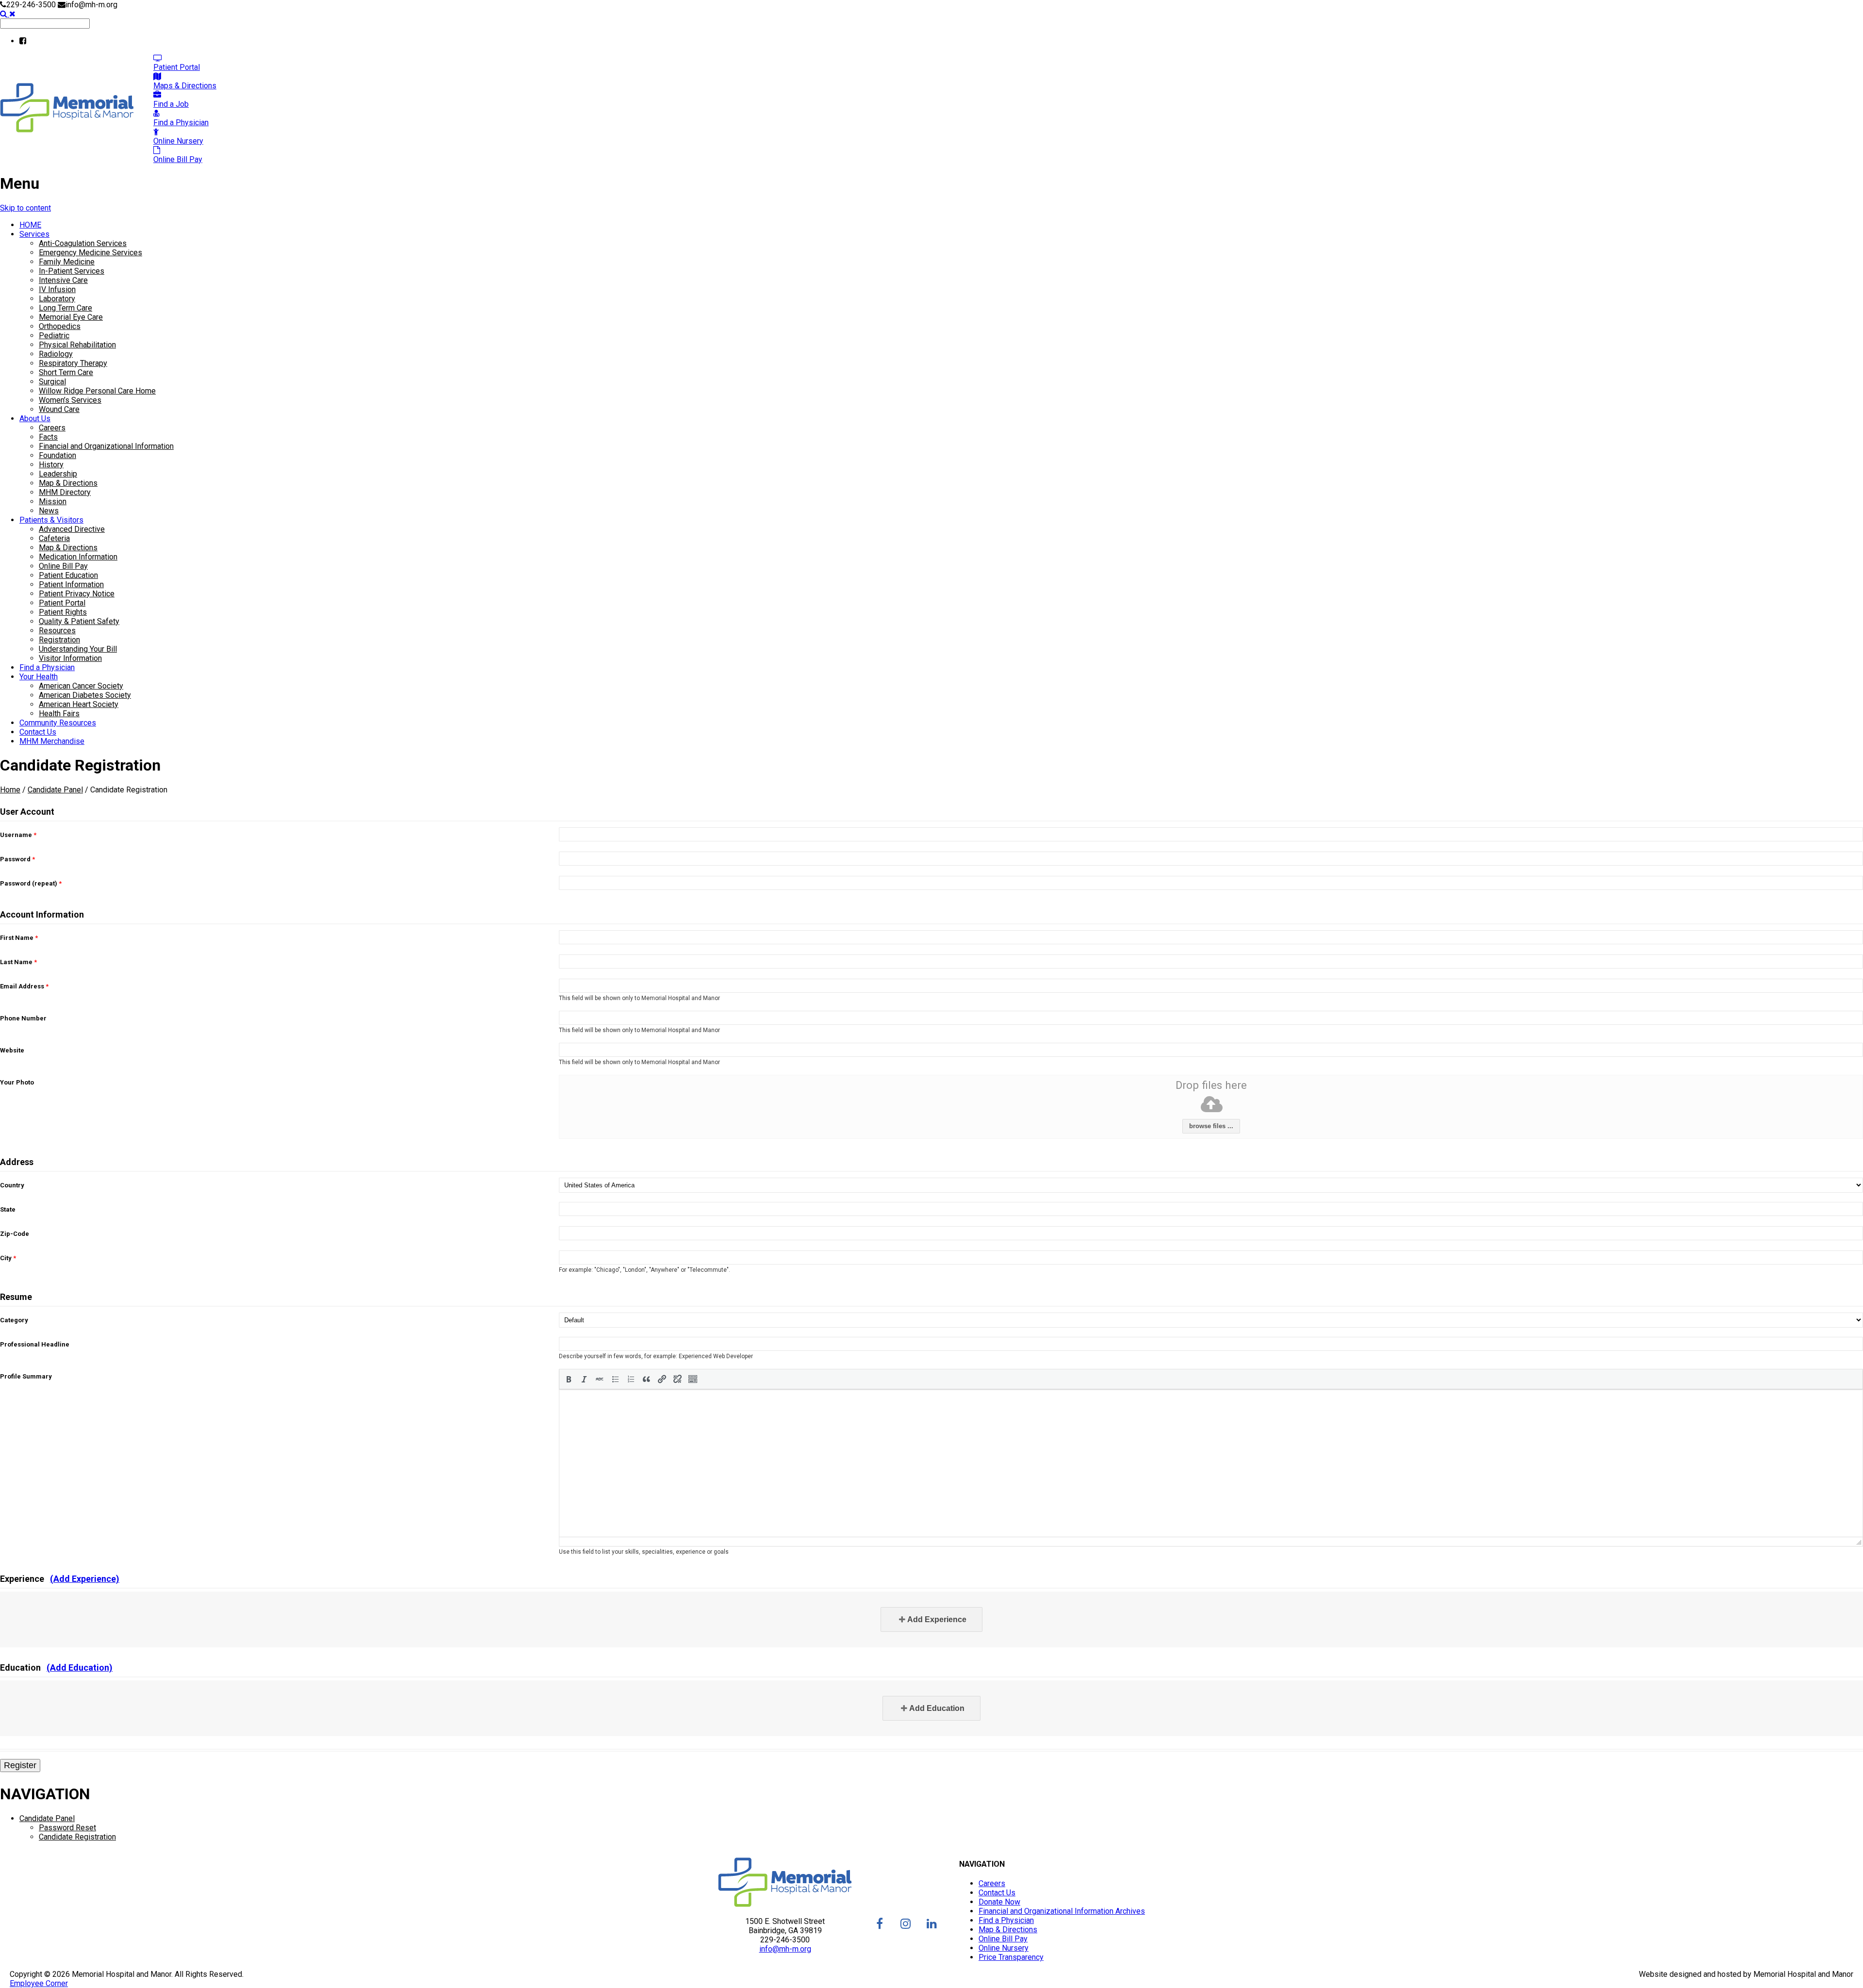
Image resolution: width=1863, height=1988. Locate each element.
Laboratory (57, 299)
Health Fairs (59, 714)
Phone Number (23, 1018)
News (49, 511)
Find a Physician (47, 667)
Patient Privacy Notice (77, 594)
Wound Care (59, 409)
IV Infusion (57, 289)
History (51, 465)
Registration (59, 640)
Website (12, 1050)
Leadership (58, 474)
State (8, 1209)
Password (17, 859)
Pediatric (54, 336)
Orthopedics (60, 326)
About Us (35, 419)
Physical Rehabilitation (77, 345)
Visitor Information (70, 658)
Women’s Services (70, 400)
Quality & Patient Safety (79, 621)
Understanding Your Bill (78, 649)
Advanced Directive (72, 529)
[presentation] (569, 1379)
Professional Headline (35, 1344)
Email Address (24, 986)
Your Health (39, 677)
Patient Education (68, 575)
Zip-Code (15, 1234)
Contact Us (38, 732)
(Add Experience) (85, 1579)
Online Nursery (1004, 1948)
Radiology (56, 354)
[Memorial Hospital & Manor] (67, 130)
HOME (30, 225)
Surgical (52, 382)
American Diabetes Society (85, 695)
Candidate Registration (77, 1837)
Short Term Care (66, 372)
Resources (57, 631)
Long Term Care (65, 308)
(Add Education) (80, 1668)
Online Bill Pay (63, 566)
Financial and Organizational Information (106, 446)
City (8, 1258)
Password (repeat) (31, 883)
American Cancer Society (81, 686)
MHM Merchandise (52, 741)
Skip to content (25, 208)
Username (18, 835)
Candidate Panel (55, 790)
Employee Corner (39, 1983)
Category (14, 1320)
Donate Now (999, 1902)
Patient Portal (62, 603)
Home (10, 790)
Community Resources (58, 723)
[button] (569, 1379)
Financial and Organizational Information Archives (1062, 1911)
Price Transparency (1011, 1957)
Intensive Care (63, 280)
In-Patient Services (72, 271)
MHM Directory (65, 492)
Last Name (18, 962)
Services (34, 234)
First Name (19, 938)
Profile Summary (26, 1376)
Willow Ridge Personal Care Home (97, 391)
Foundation (57, 455)
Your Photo (17, 1082)
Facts (48, 437)
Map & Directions (68, 483)
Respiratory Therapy (73, 363)
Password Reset (67, 1828)
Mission (53, 501)
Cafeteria (54, 538)
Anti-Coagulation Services (83, 243)
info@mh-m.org (785, 1949)
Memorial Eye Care (71, 317)
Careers (52, 428)
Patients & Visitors (51, 520)
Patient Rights (63, 612)
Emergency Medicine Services (90, 253)
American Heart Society (79, 704)
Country (12, 1185)
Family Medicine (67, 262)
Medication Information (78, 557)
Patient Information (71, 584)
